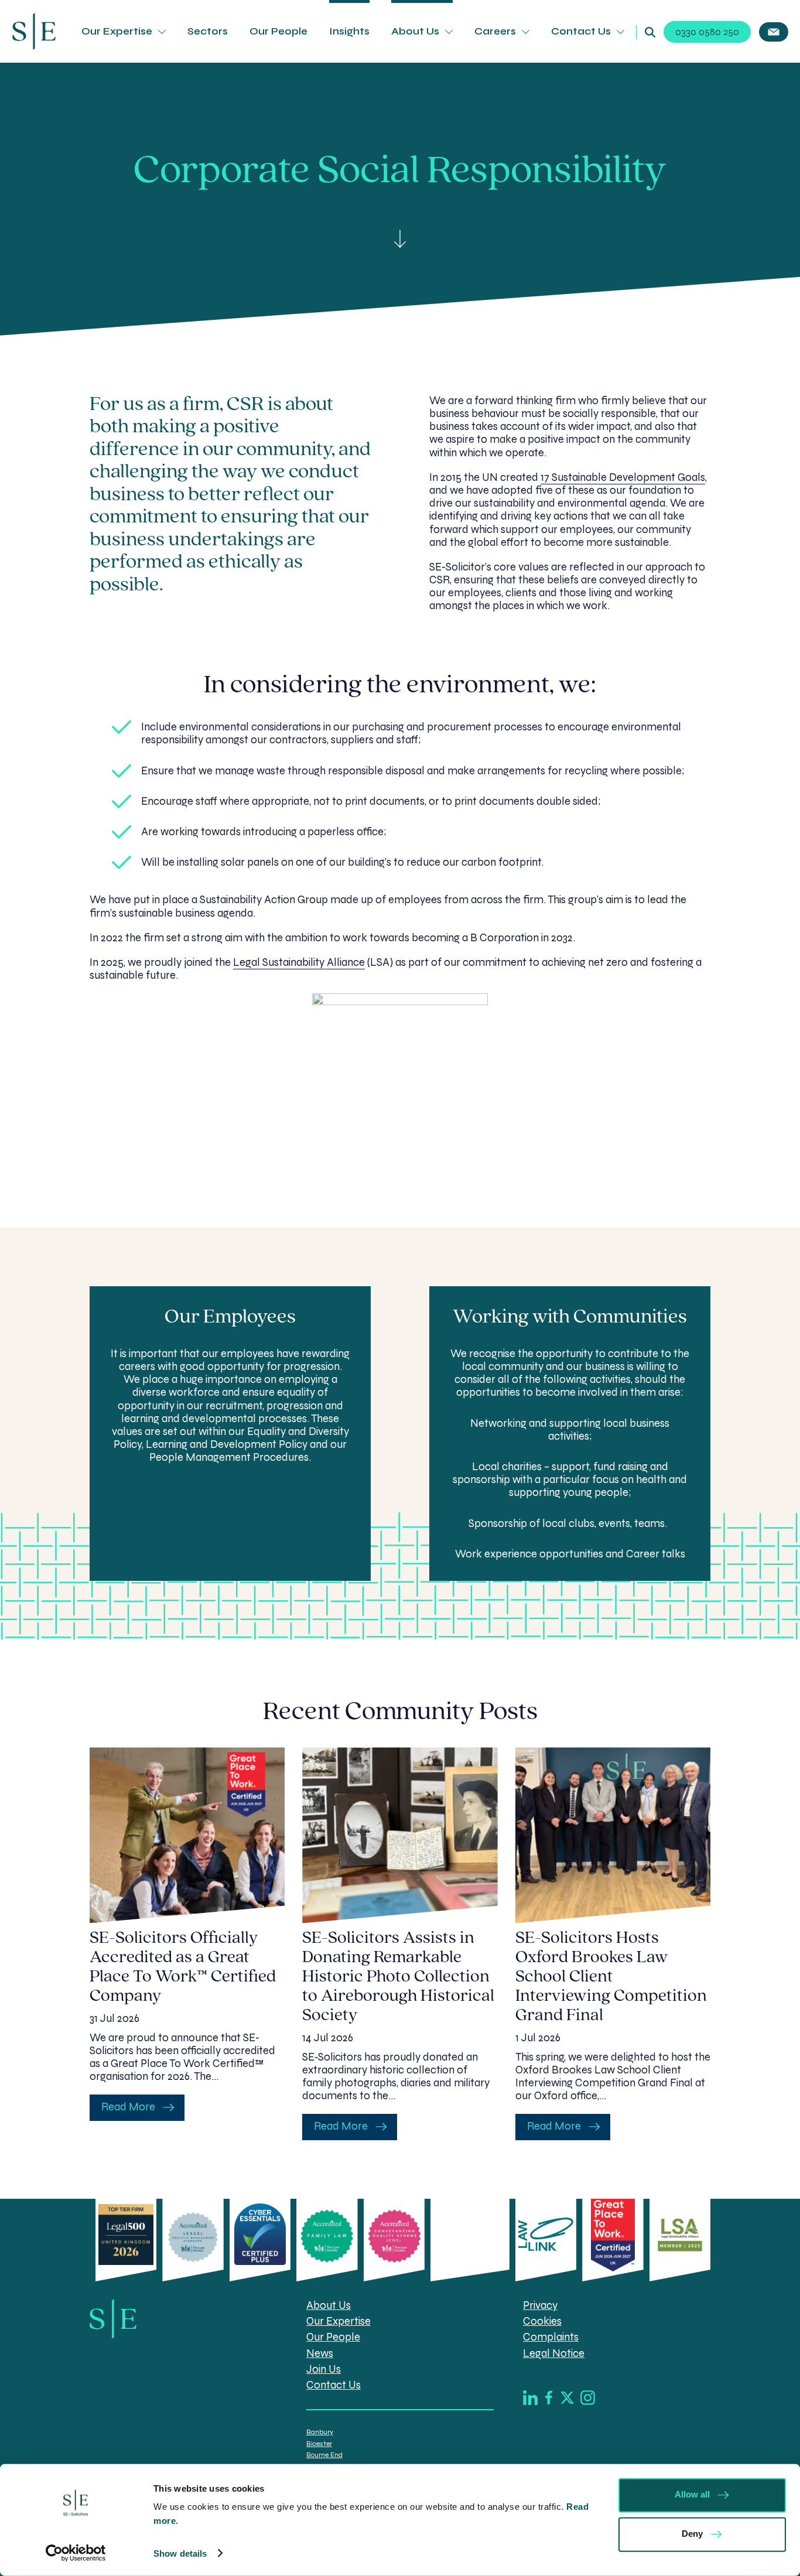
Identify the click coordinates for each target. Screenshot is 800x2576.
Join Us (324, 2369)
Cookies (542, 2322)
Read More (128, 2107)
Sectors (208, 31)
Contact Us (581, 31)
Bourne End (324, 2455)
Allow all (692, 2494)
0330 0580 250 (707, 32)
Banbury (320, 2432)
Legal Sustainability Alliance (299, 962)
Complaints (551, 2338)
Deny (692, 2534)
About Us (415, 31)
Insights (349, 31)
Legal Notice (554, 2353)
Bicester (319, 2444)
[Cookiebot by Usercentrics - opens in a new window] (76, 2553)
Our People (278, 31)
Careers (495, 31)
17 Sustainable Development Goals (623, 477)
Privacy (540, 2306)
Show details (180, 2553)
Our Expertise (117, 31)
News (320, 2353)
